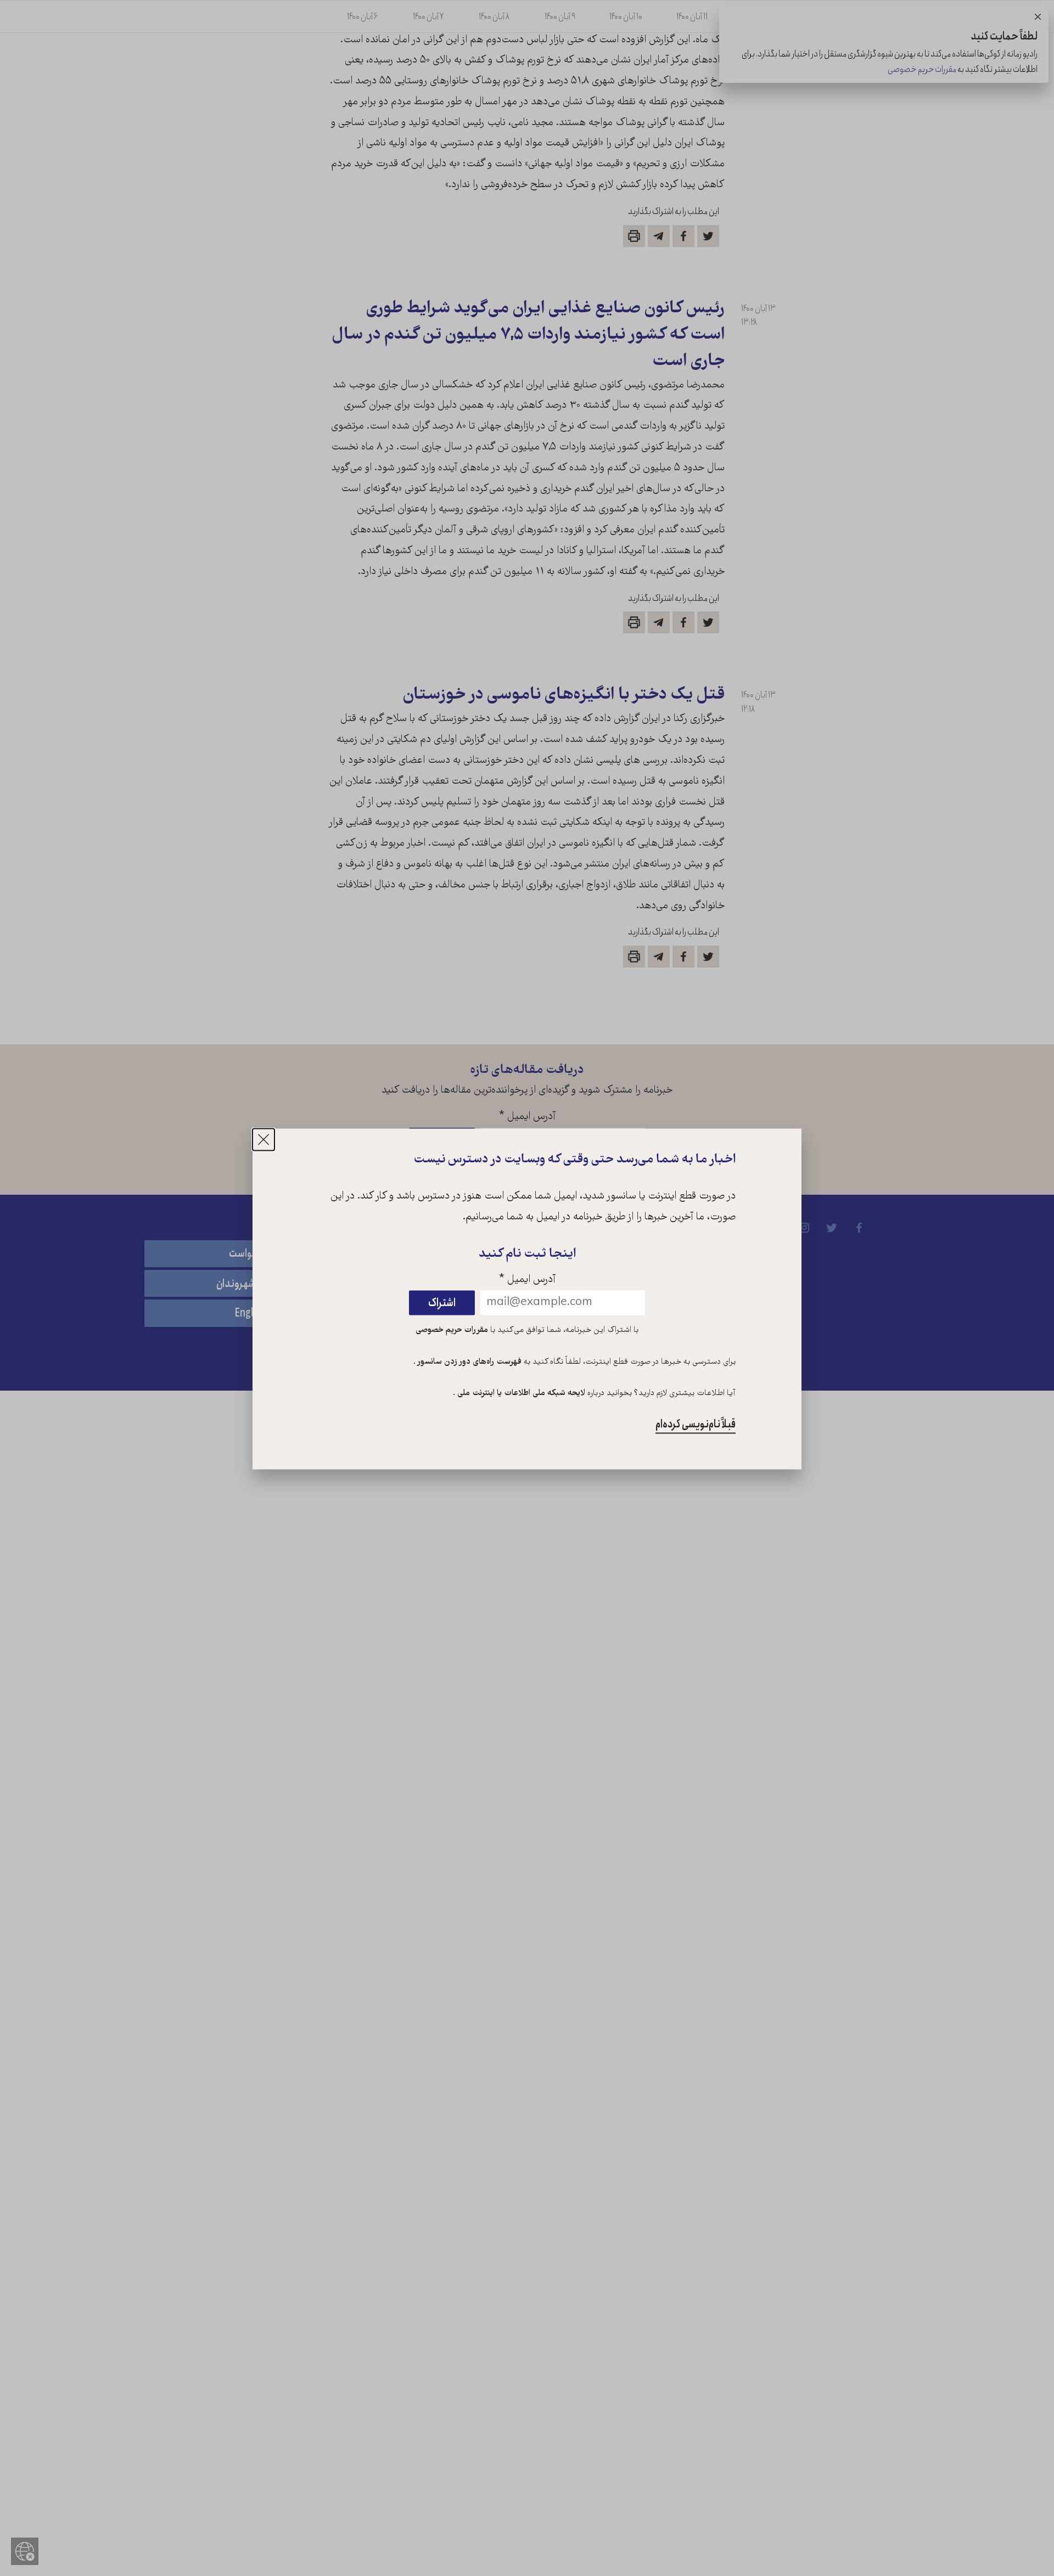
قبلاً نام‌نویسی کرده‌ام (696, 1425)
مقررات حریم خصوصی (452, 1330)
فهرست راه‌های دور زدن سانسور (469, 1362)
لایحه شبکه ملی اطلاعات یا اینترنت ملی (520, 1394)
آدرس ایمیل (527, 1280)
